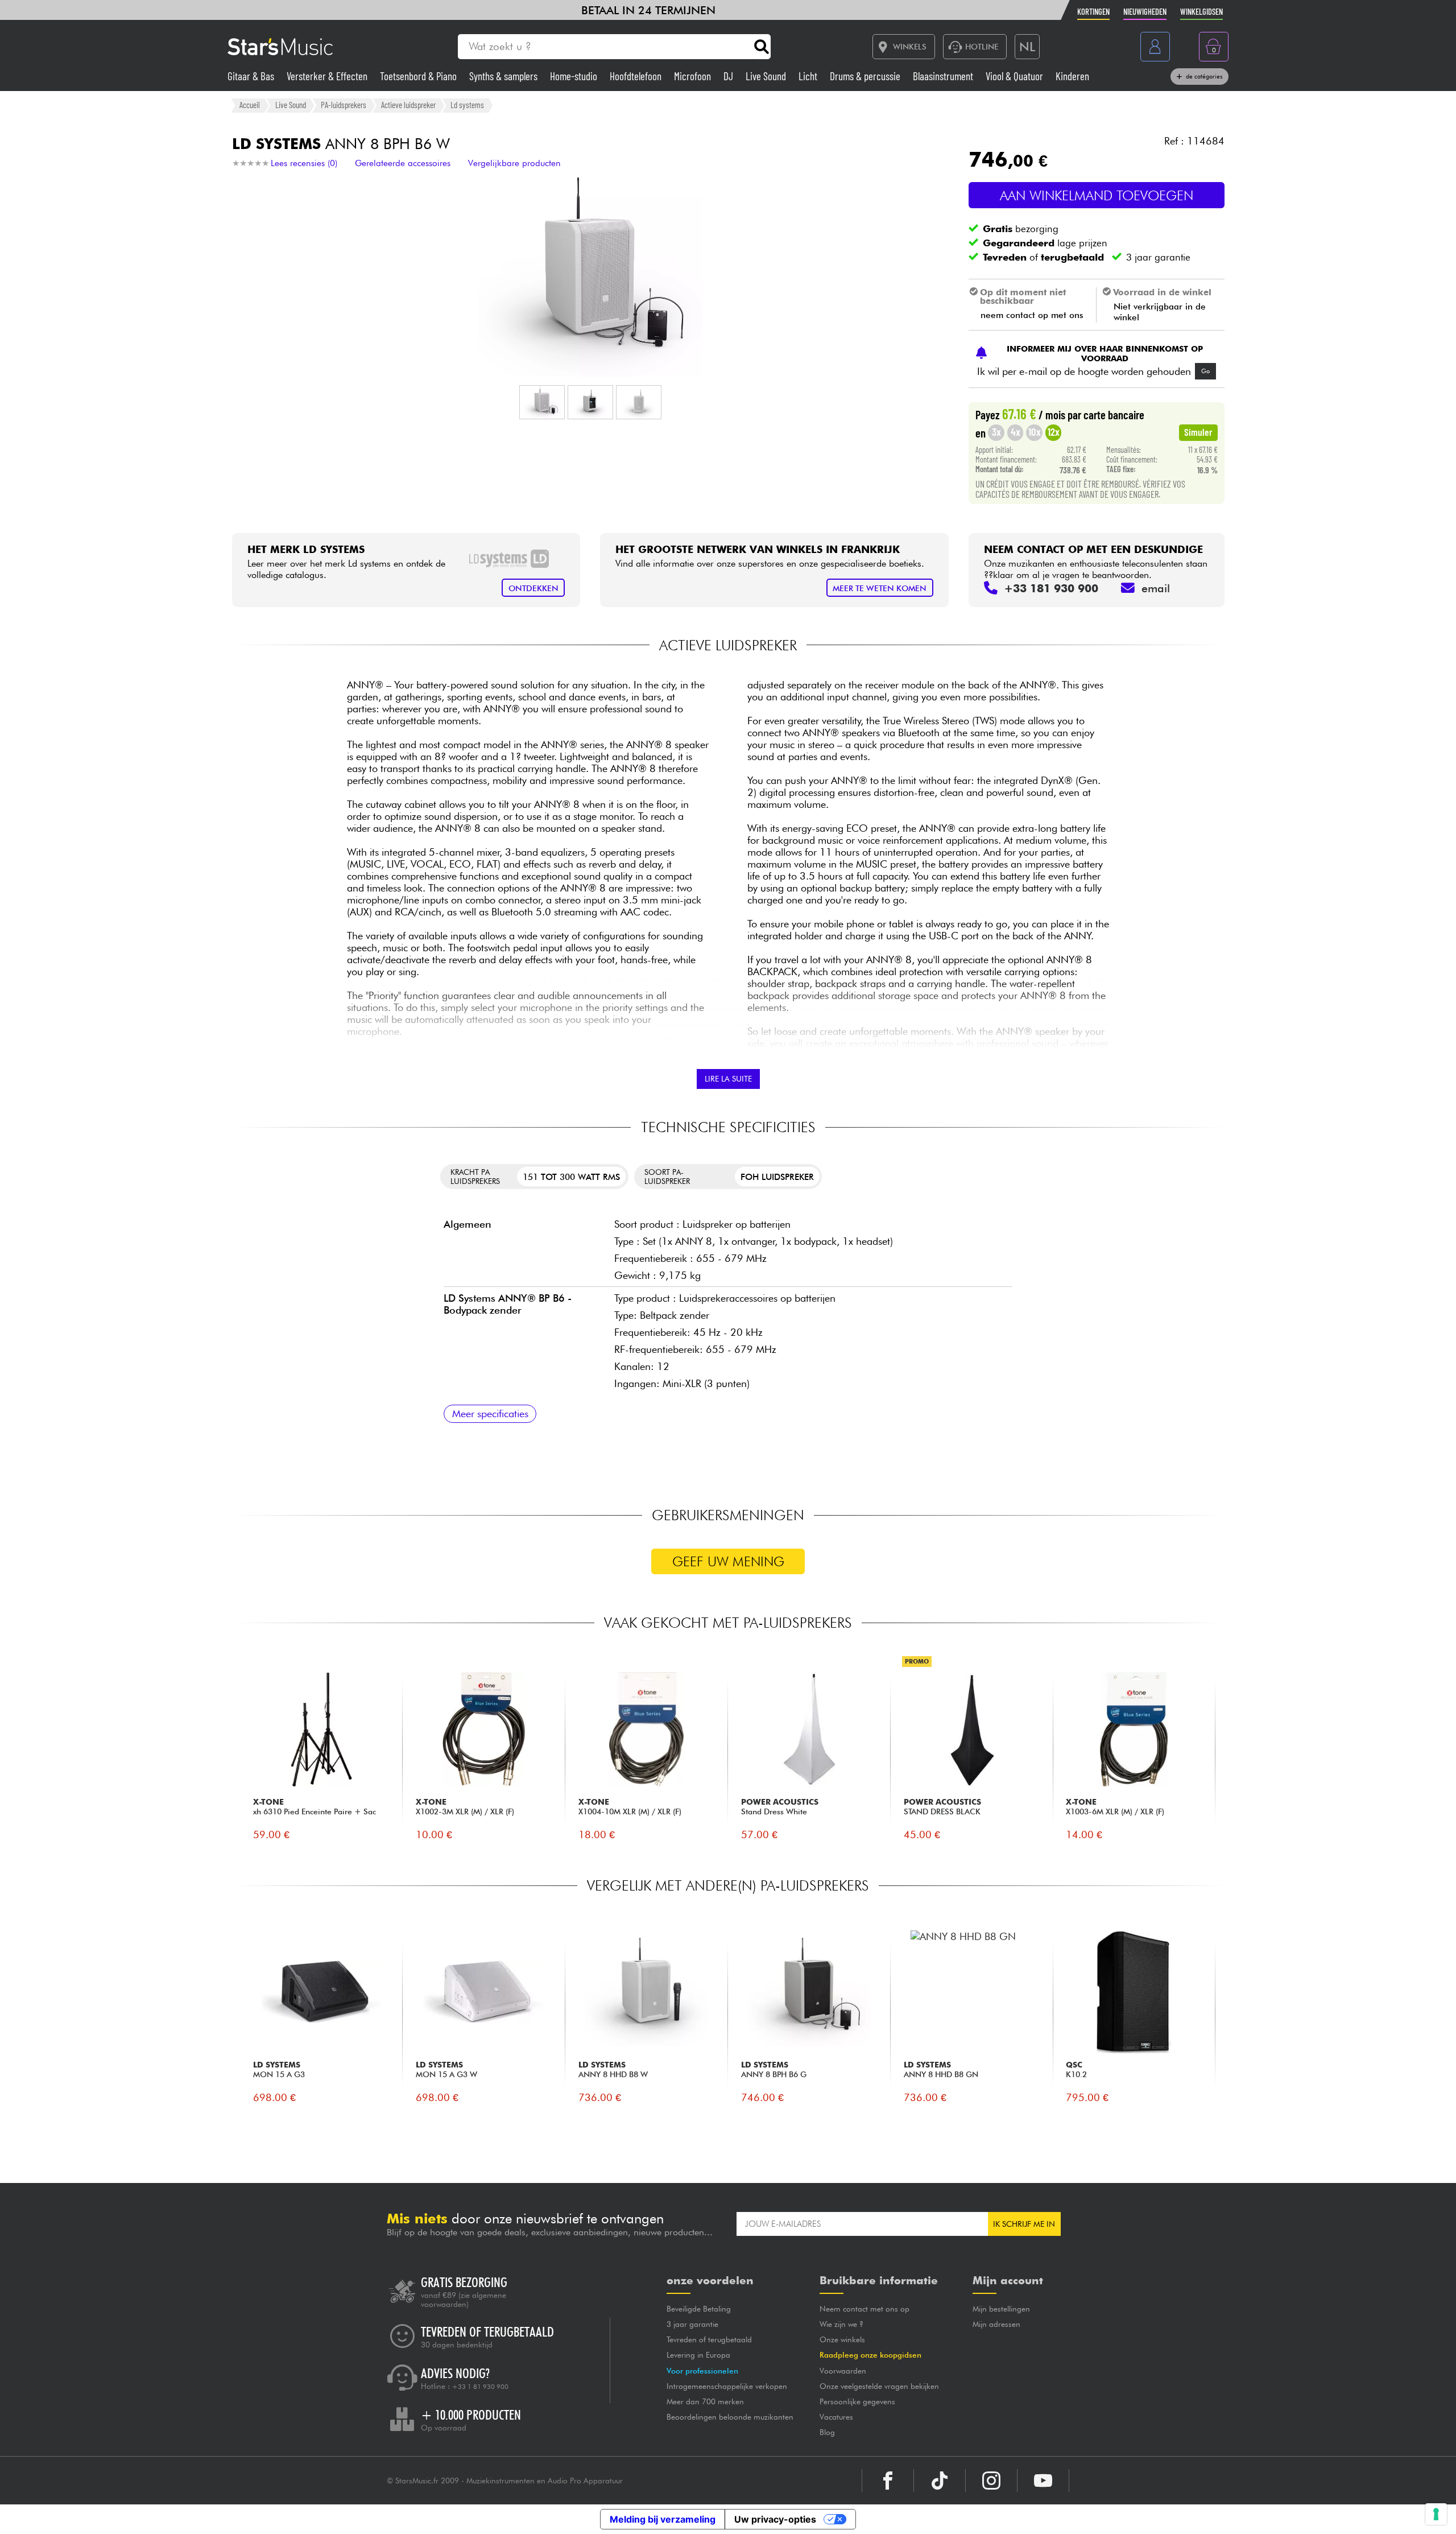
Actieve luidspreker (408, 105)
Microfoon (694, 76)
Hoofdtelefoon (637, 76)
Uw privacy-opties (775, 2519)
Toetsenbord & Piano (419, 76)
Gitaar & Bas (252, 76)
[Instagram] (991, 2481)
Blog (827, 2432)
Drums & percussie (866, 76)
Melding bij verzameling (663, 2519)
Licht (809, 76)
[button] (542, 402)
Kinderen (1072, 76)
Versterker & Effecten (328, 76)
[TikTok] (940, 2481)
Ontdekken (533, 588)
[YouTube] (1043, 2481)
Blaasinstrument (944, 76)
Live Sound (767, 76)
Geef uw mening (728, 1561)
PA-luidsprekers (344, 105)
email (1156, 588)
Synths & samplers (504, 76)
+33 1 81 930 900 (480, 2387)
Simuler (1198, 432)
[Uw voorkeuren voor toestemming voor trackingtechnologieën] (1436, 2514)
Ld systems (467, 105)
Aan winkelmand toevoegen (1097, 195)
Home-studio (575, 76)
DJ (729, 76)
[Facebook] (888, 2481)
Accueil (250, 105)
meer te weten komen (880, 588)
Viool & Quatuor (1016, 76)
